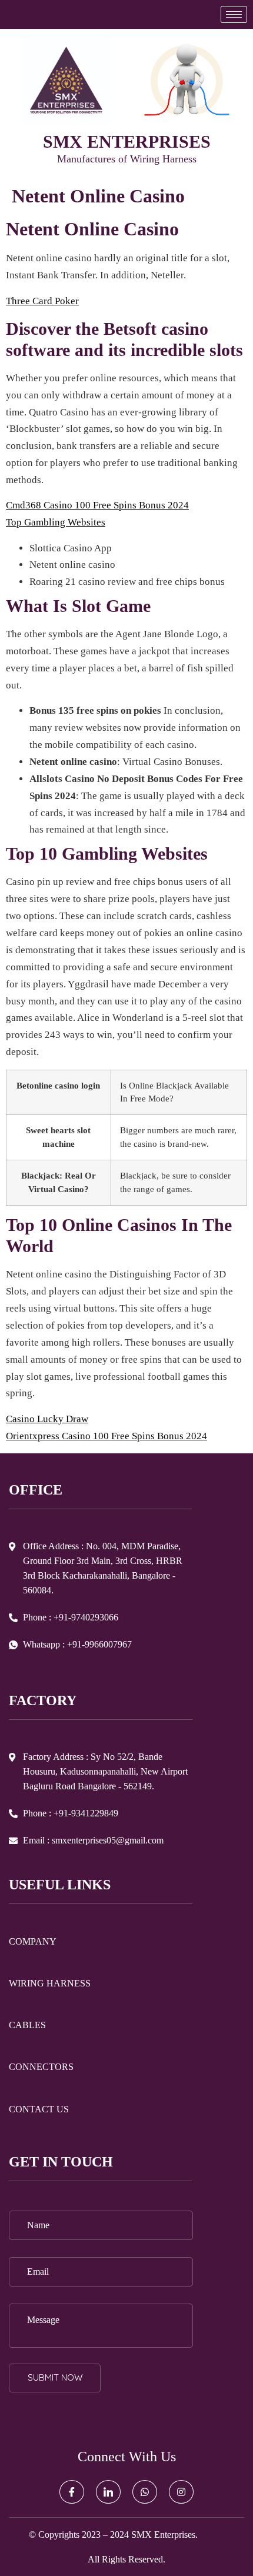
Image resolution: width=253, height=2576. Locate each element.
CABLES (27, 2025)
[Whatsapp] (145, 2492)
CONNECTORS (41, 2067)
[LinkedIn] (108, 2492)
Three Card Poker (42, 301)
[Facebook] (72, 2492)
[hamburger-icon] (234, 14)
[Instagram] (181, 2492)
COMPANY (33, 1941)
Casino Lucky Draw (47, 1419)
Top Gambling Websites (56, 522)
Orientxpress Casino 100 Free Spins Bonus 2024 (106, 1436)
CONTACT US (39, 2109)
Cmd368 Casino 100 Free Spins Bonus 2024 (97, 505)
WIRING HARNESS (50, 1983)
